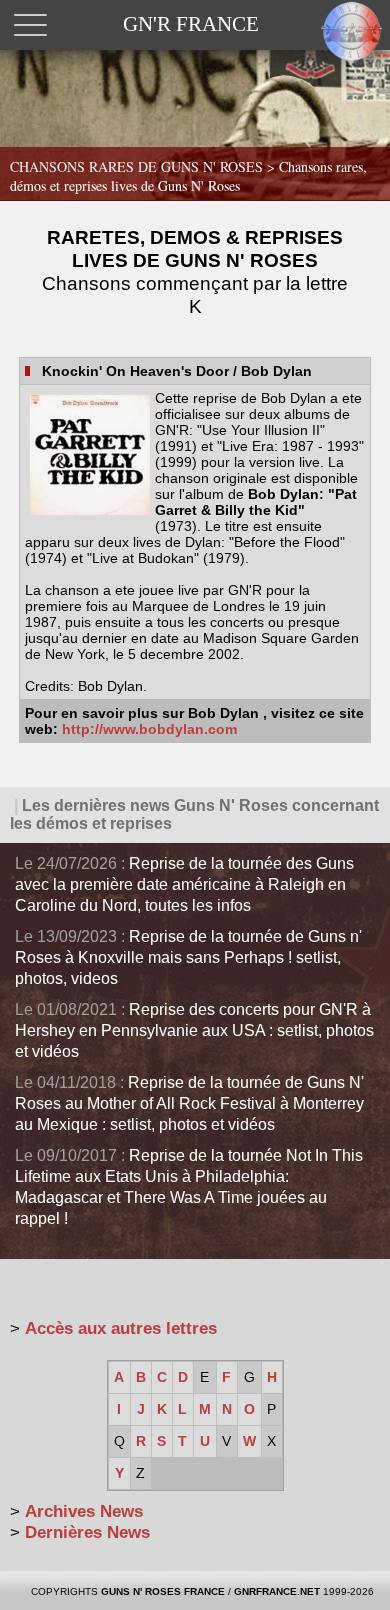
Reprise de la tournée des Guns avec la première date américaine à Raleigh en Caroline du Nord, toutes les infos (184, 884)
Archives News (84, 1511)
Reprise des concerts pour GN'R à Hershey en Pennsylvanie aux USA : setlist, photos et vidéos (194, 1030)
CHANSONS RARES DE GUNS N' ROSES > (188, 176)
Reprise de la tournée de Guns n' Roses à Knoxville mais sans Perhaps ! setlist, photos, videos (188, 957)
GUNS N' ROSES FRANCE (163, 1591)
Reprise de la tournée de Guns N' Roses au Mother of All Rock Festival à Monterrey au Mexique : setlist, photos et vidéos (189, 1103)
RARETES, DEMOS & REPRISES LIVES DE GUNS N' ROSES (195, 272)
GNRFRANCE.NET (277, 1591)
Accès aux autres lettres (121, 1328)
